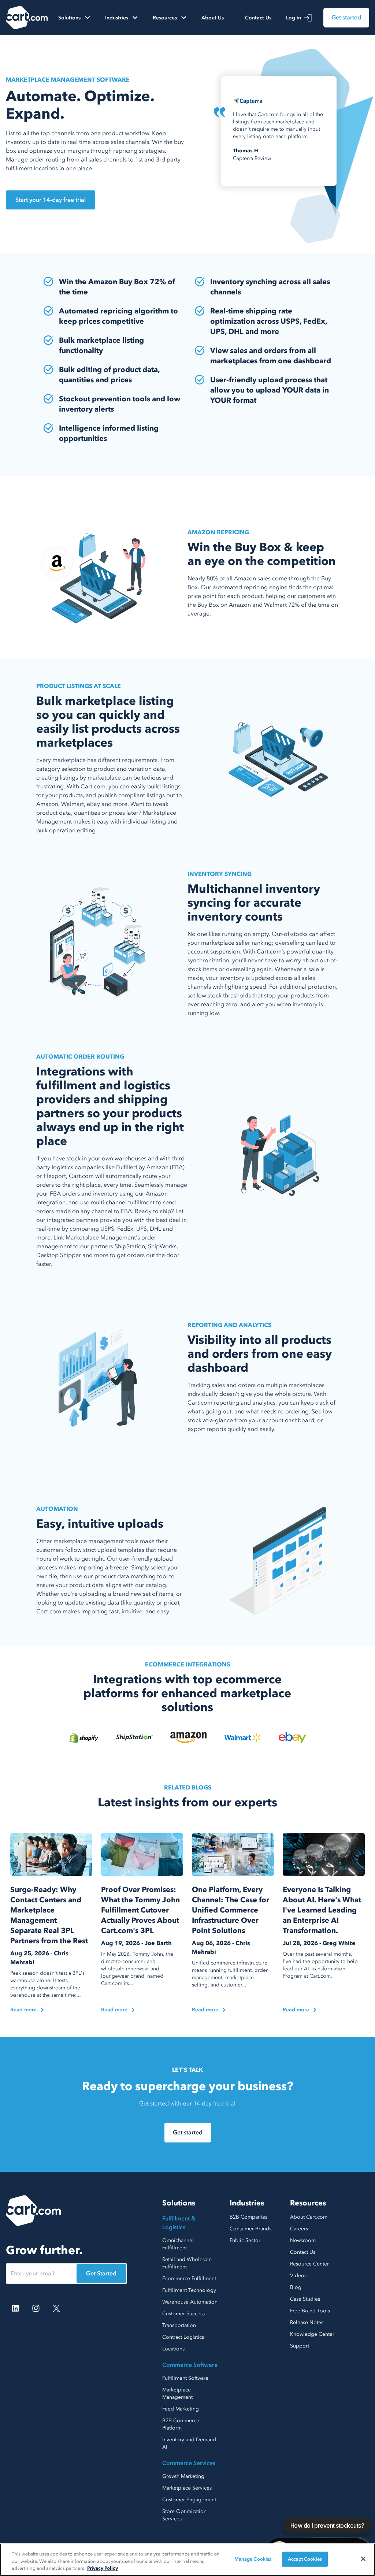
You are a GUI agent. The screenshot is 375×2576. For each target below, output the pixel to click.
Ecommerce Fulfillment (189, 2278)
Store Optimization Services (184, 2515)
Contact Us (258, 18)
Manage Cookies (253, 2559)
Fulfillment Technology (189, 2290)
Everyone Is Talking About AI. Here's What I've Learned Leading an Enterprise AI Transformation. (322, 1910)
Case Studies (305, 2299)
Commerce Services (189, 2463)
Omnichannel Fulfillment (178, 2244)
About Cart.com (309, 2217)
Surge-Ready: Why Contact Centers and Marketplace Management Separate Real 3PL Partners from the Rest (49, 1915)
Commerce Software (190, 2365)
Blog (296, 2287)
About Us (213, 18)
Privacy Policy (103, 2568)
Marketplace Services (187, 2488)
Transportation (179, 2325)
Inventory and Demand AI (189, 2443)
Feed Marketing (181, 2409)
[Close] (363, 2559)
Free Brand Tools (310, 2311)
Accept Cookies (305, 2559)
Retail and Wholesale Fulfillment (187, 2263)
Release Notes (307, 2322)
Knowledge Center (312, 2334)
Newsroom (303, 2240)
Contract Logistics (183, 2337)
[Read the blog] (51, 1854)
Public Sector (245, 2240)
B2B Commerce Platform (181, 2424)
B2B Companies (248, 2217)
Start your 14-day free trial (51, 200)
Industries (247, 2203)
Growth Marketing (183, 2476)
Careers (299, 2229)
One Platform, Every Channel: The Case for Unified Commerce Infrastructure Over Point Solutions (231, 1910)
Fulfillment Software (185, 2378)
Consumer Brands (250, 2229)
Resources (308, 2203)
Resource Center (309, 2264)
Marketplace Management (177, 2393)
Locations (173, 2349)
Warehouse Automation (190, 2302)
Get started (346, 18)
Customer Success (183, 2314)
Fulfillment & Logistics (179, 2223)
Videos (298, 2276)
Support (300, 2346)
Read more (23, 2010)
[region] (187, 2560)
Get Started (101, 2274)
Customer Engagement (189, 2500)
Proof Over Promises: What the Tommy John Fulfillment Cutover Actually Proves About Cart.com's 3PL (140, 1910)
